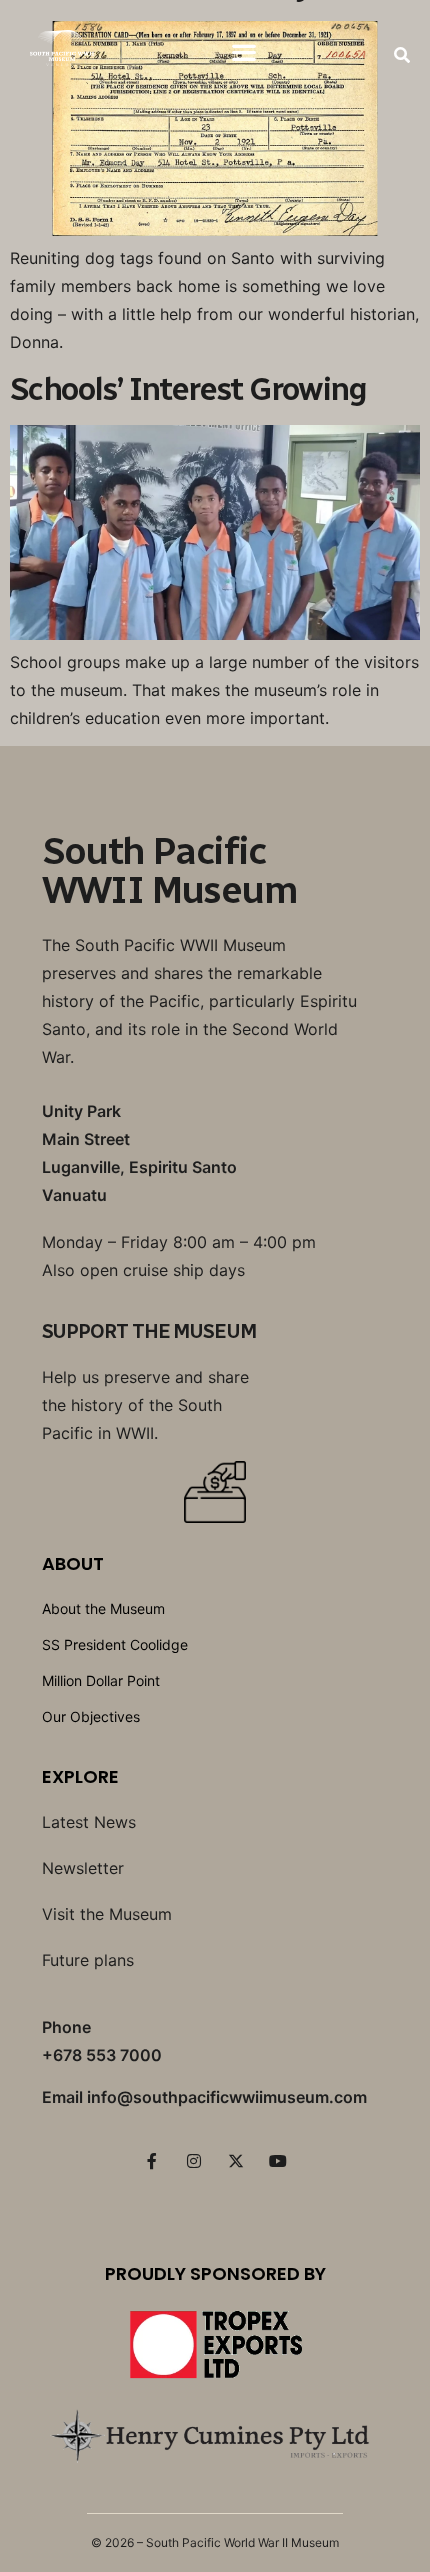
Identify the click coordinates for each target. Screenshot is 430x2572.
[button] (244, 51)
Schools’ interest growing (188, 389)
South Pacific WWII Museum (169, 870)
